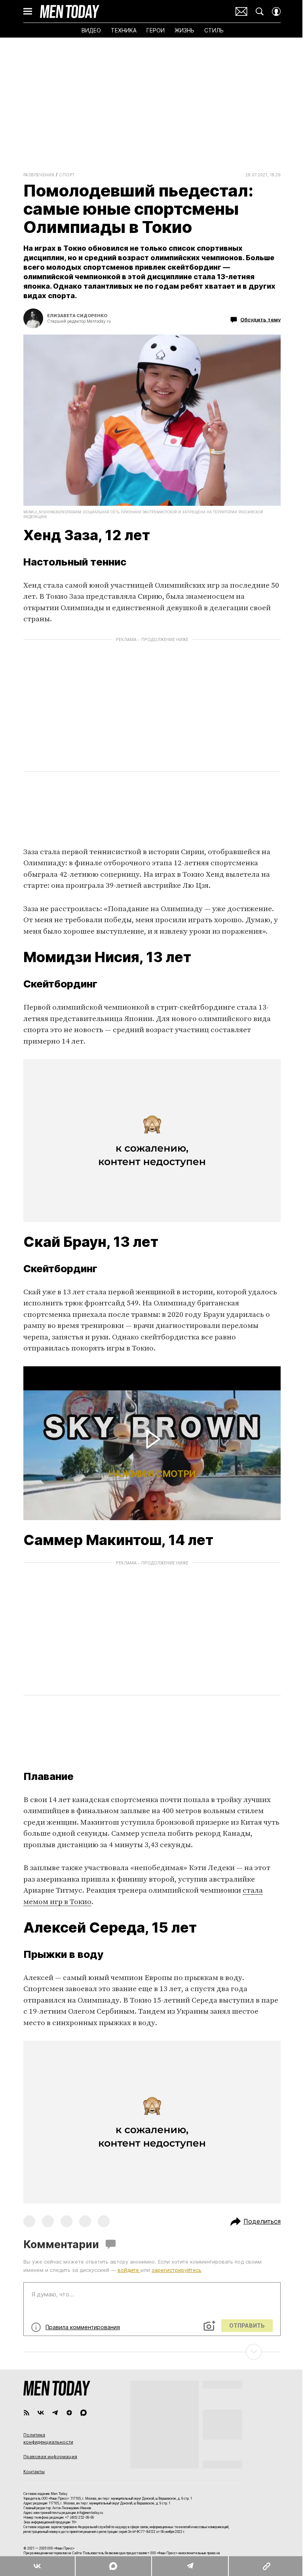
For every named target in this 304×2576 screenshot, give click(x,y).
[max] (84, 2413)
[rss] (27, 2413)
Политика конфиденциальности (48, 2438)
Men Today (70, 11)
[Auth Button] (276, 11)
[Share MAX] (113, 2566)
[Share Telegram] (190, 2566)
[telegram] (55, 2413)
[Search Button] (260, 11)
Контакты (34, 2472)
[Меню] (28, 11)
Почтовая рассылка (241, 11)
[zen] (69, 2413)
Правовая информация (50, 2457)
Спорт (67, 175)
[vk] (41, 2413)
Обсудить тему (260, 319)
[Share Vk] (37, 2566)
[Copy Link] (266, 2566)
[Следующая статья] (152, 2352)
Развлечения (39, 175)
